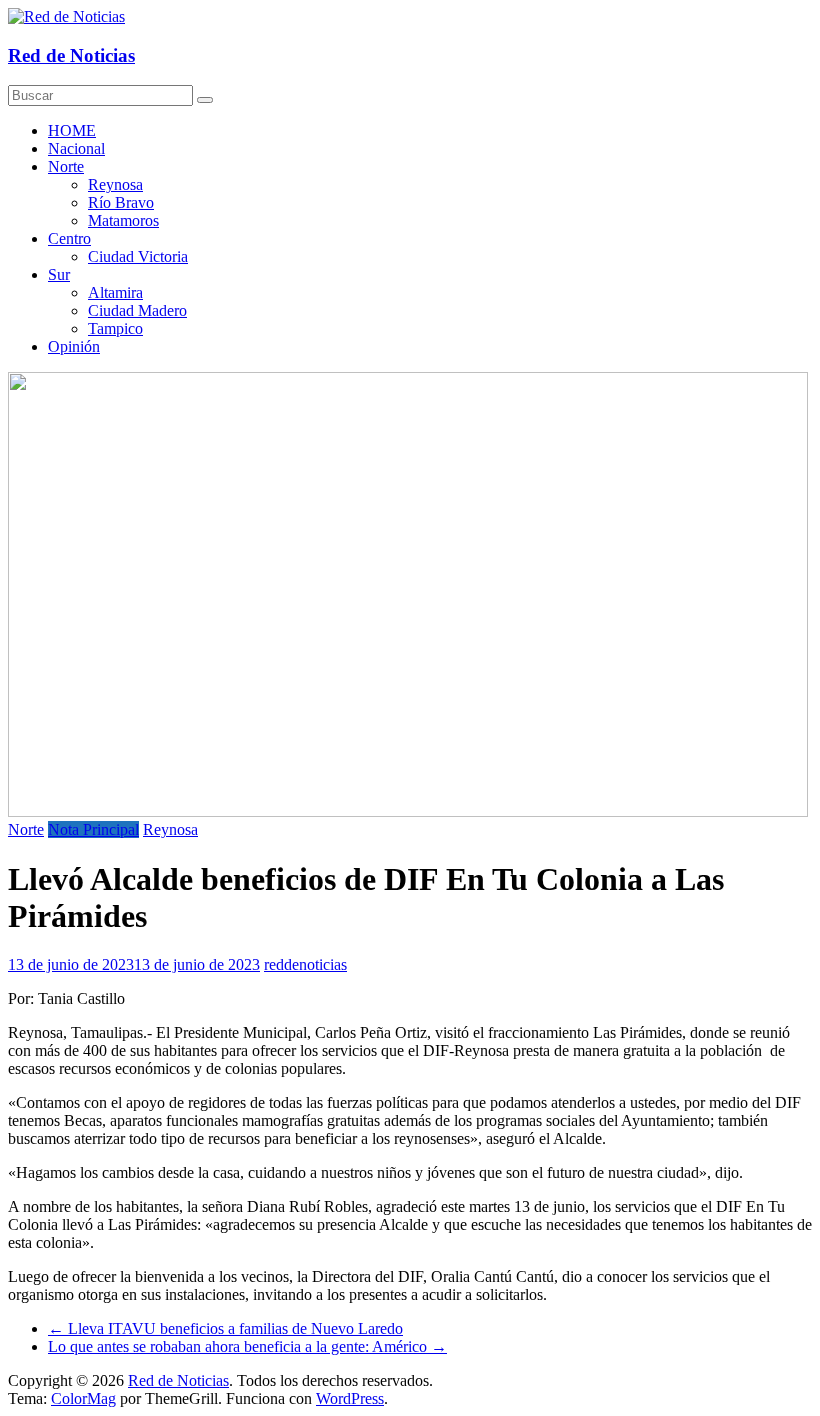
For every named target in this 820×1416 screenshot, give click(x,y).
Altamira (115, 292)
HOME (72, 130)
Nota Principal (93, 829)
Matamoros (123, 220)
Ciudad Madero (137, 310)
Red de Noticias (71, 55)
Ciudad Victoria (138, 256)
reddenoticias (305, 964)
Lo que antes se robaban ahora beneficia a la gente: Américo (247, 1346)
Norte (66, 166)
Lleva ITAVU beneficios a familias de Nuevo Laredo (225, 1328)
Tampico (115, 328)
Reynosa (115, 184)
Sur (59, 274)
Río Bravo (121, 202)
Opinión (74, 346)
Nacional (76, 148)
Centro (69, 238)
